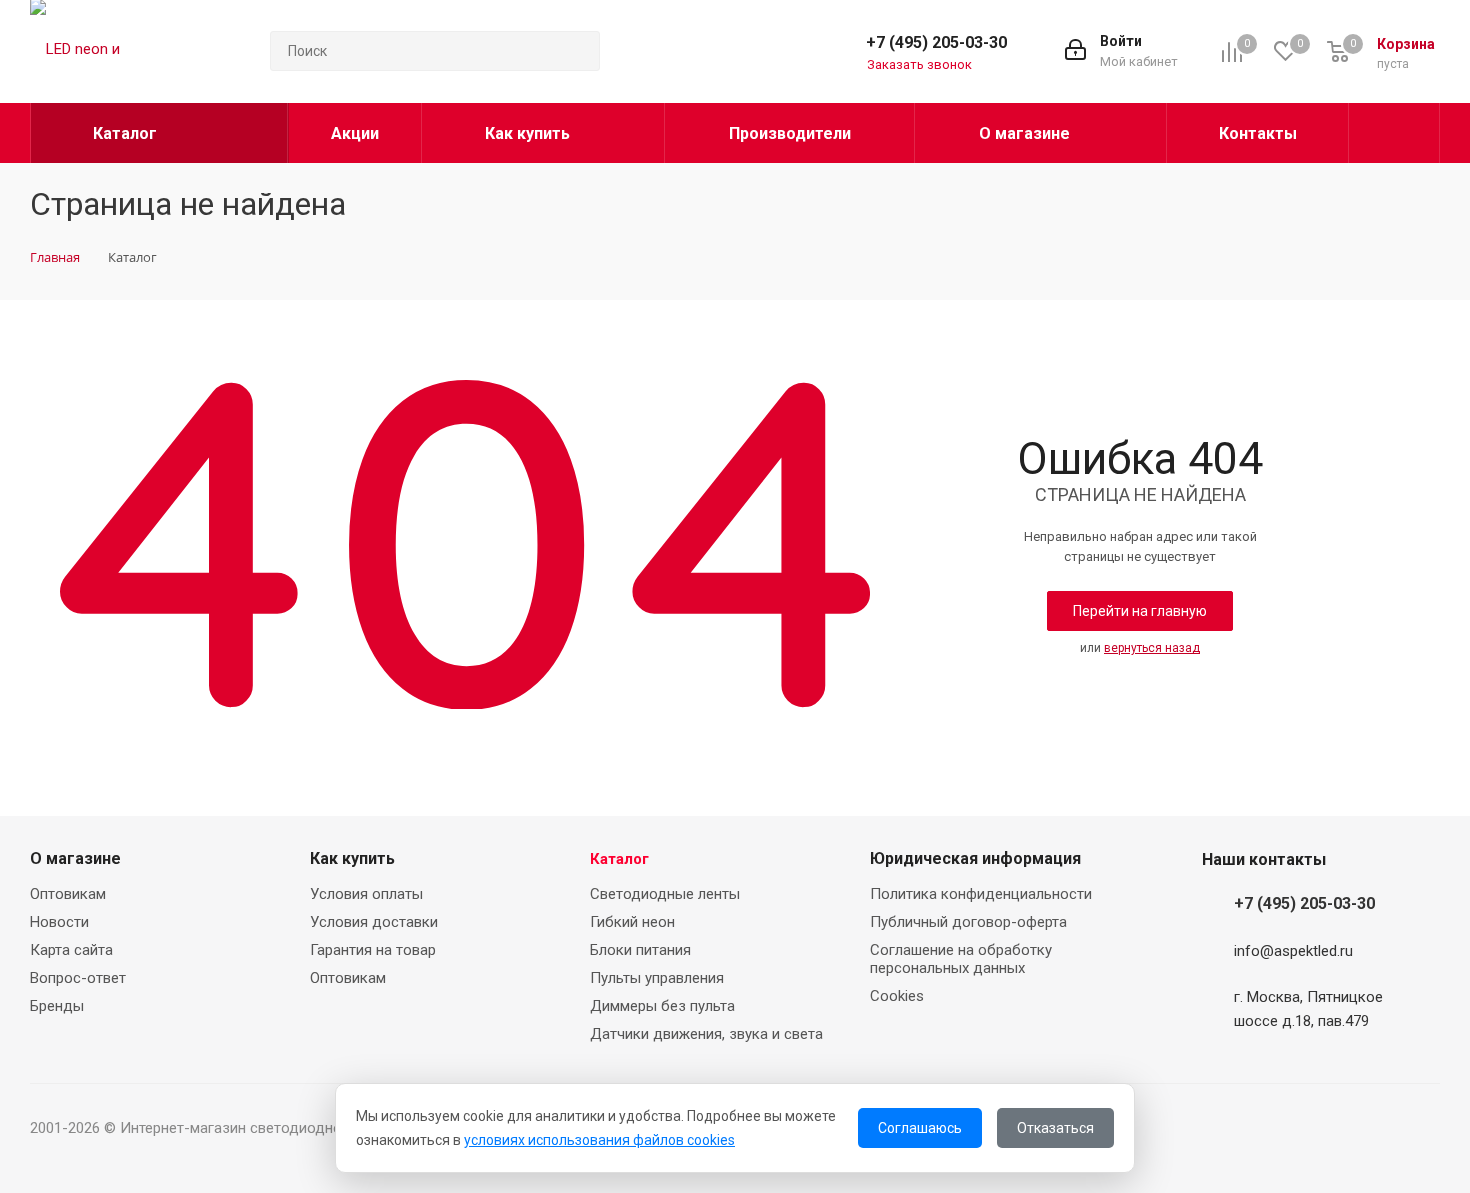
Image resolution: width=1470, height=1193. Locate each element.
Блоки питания (640, 950)
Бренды (57, 1006)
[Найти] (576, 51)
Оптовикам (68, 894)
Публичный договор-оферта (968, 922)
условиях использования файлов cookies (599, 1140)
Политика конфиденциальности (981, 894)
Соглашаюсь (920, 1128)
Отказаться (1055, 1128)
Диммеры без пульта (662, 1006)
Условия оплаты (366, 894)
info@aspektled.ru (1293, 951)
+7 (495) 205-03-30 (936, 42)
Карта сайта (71, 950)
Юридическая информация (975, 858)
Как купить (352, 858)
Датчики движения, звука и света (706, 1034)
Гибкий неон (632, 922)
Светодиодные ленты (665, 894)
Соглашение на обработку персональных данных (961, 959)
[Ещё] (1394, 133)
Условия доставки (374, 922)
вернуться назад (1152, 648)
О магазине (75, 858)
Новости (59, 922)
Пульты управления (657, 978)
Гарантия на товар (373, 950)
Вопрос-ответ (78, 978)
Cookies (897, 996)
